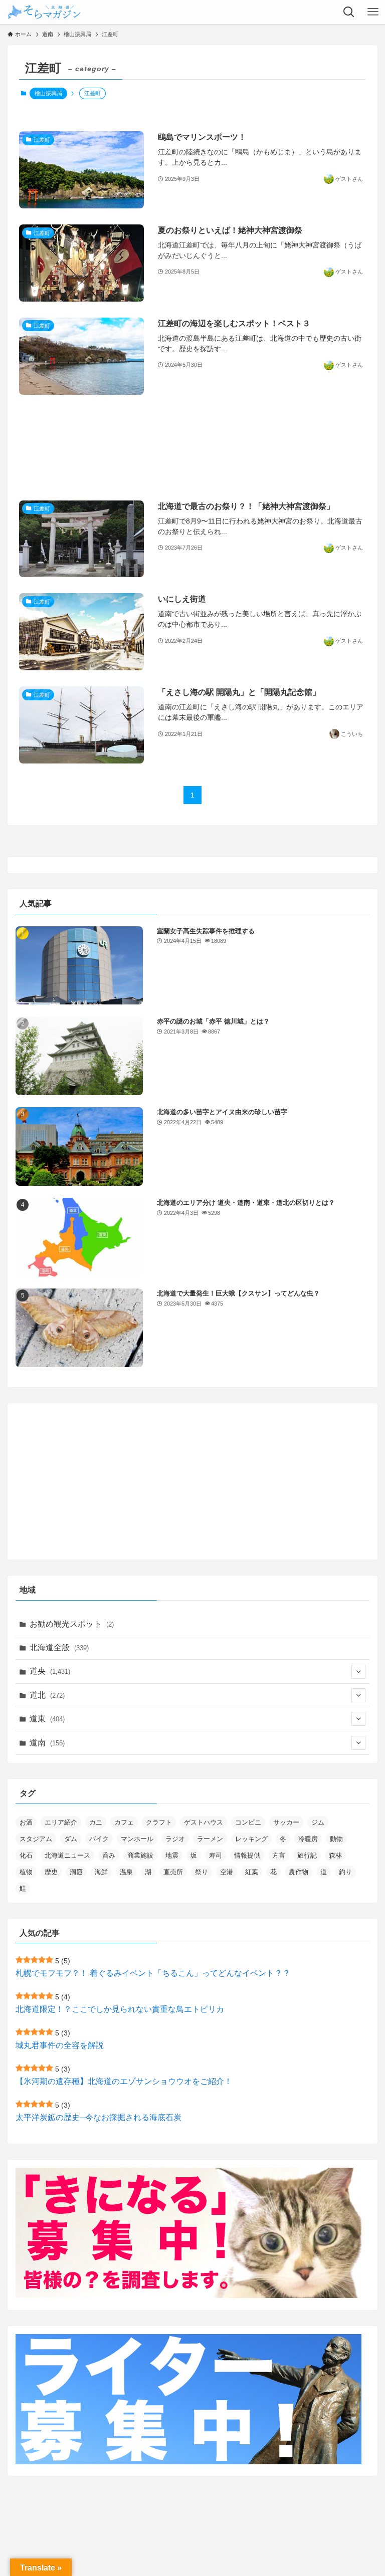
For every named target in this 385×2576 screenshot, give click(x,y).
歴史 (51, 1872)
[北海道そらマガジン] (44, 12)
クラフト (159, 1822)
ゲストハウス (204, 1822)
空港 (227, 1872)
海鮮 (101, 1872)
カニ (96, 1822)
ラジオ (175, 1839)
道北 (47, 1695)
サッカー (286, 1822)
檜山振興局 (48, 93)
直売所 (173, 1872)
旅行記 (307, 1855)
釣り (345, 1872)
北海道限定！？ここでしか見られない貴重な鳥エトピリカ (120, 2009)
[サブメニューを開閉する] (358, 1672)
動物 (336, 1839)
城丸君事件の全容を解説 (60, 2045)
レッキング (251, 1839)
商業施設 (140, 1855)
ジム (318, 1822)
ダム (71, 1839)
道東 (47, 1719)
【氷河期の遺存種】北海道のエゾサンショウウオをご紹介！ (124, 2081)
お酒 (26, 1822)
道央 (50, 1671)
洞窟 (76, 1872)
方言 (279, 1855)
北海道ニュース (67, 1855)
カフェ (124, 1822)
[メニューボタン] (373, 12)
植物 (26, 1872)
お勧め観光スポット (72, 1624)
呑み (109, 1855)
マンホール (137, 1839)
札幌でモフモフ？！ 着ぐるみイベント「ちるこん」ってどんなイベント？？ (153, 1973)
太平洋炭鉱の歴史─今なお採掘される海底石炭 (99, 2117)
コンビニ (248, 1822)
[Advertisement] (192, 448)
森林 (335, 1855)
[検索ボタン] (349, 12)
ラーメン (210, 1839)
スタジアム (36, 1839)
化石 (26, 1855)
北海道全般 (59, 1647)
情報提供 (247, 1855)
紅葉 (252, 1872)
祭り (202, 1872)
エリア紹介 (61, 1822)
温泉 (126, 1872)
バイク (99, 1839)
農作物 (299, 1872)
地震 (172, 1855)
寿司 (216, 1855)
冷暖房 (308, 1839)
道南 (47, 1743)
